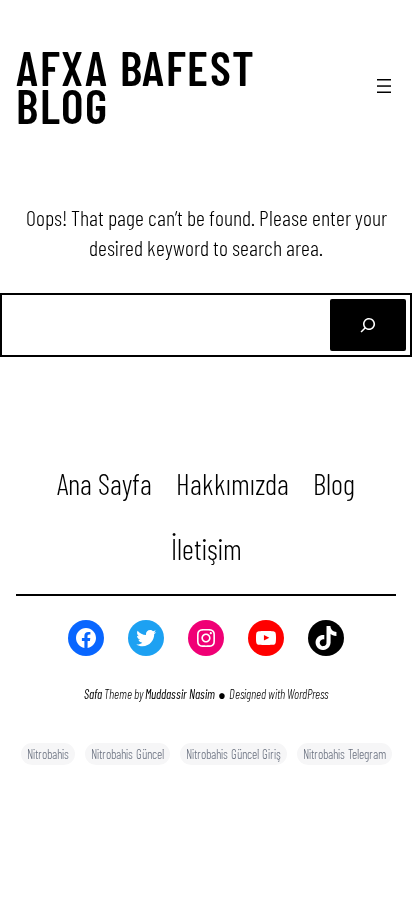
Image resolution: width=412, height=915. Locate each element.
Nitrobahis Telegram (344, 754)
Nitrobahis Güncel (127, 754)
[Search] (368, 325)
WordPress (307, 694)
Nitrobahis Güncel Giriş (233, 754)
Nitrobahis (48, 754)
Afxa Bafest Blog (136, 86)
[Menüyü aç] (384, 86)
